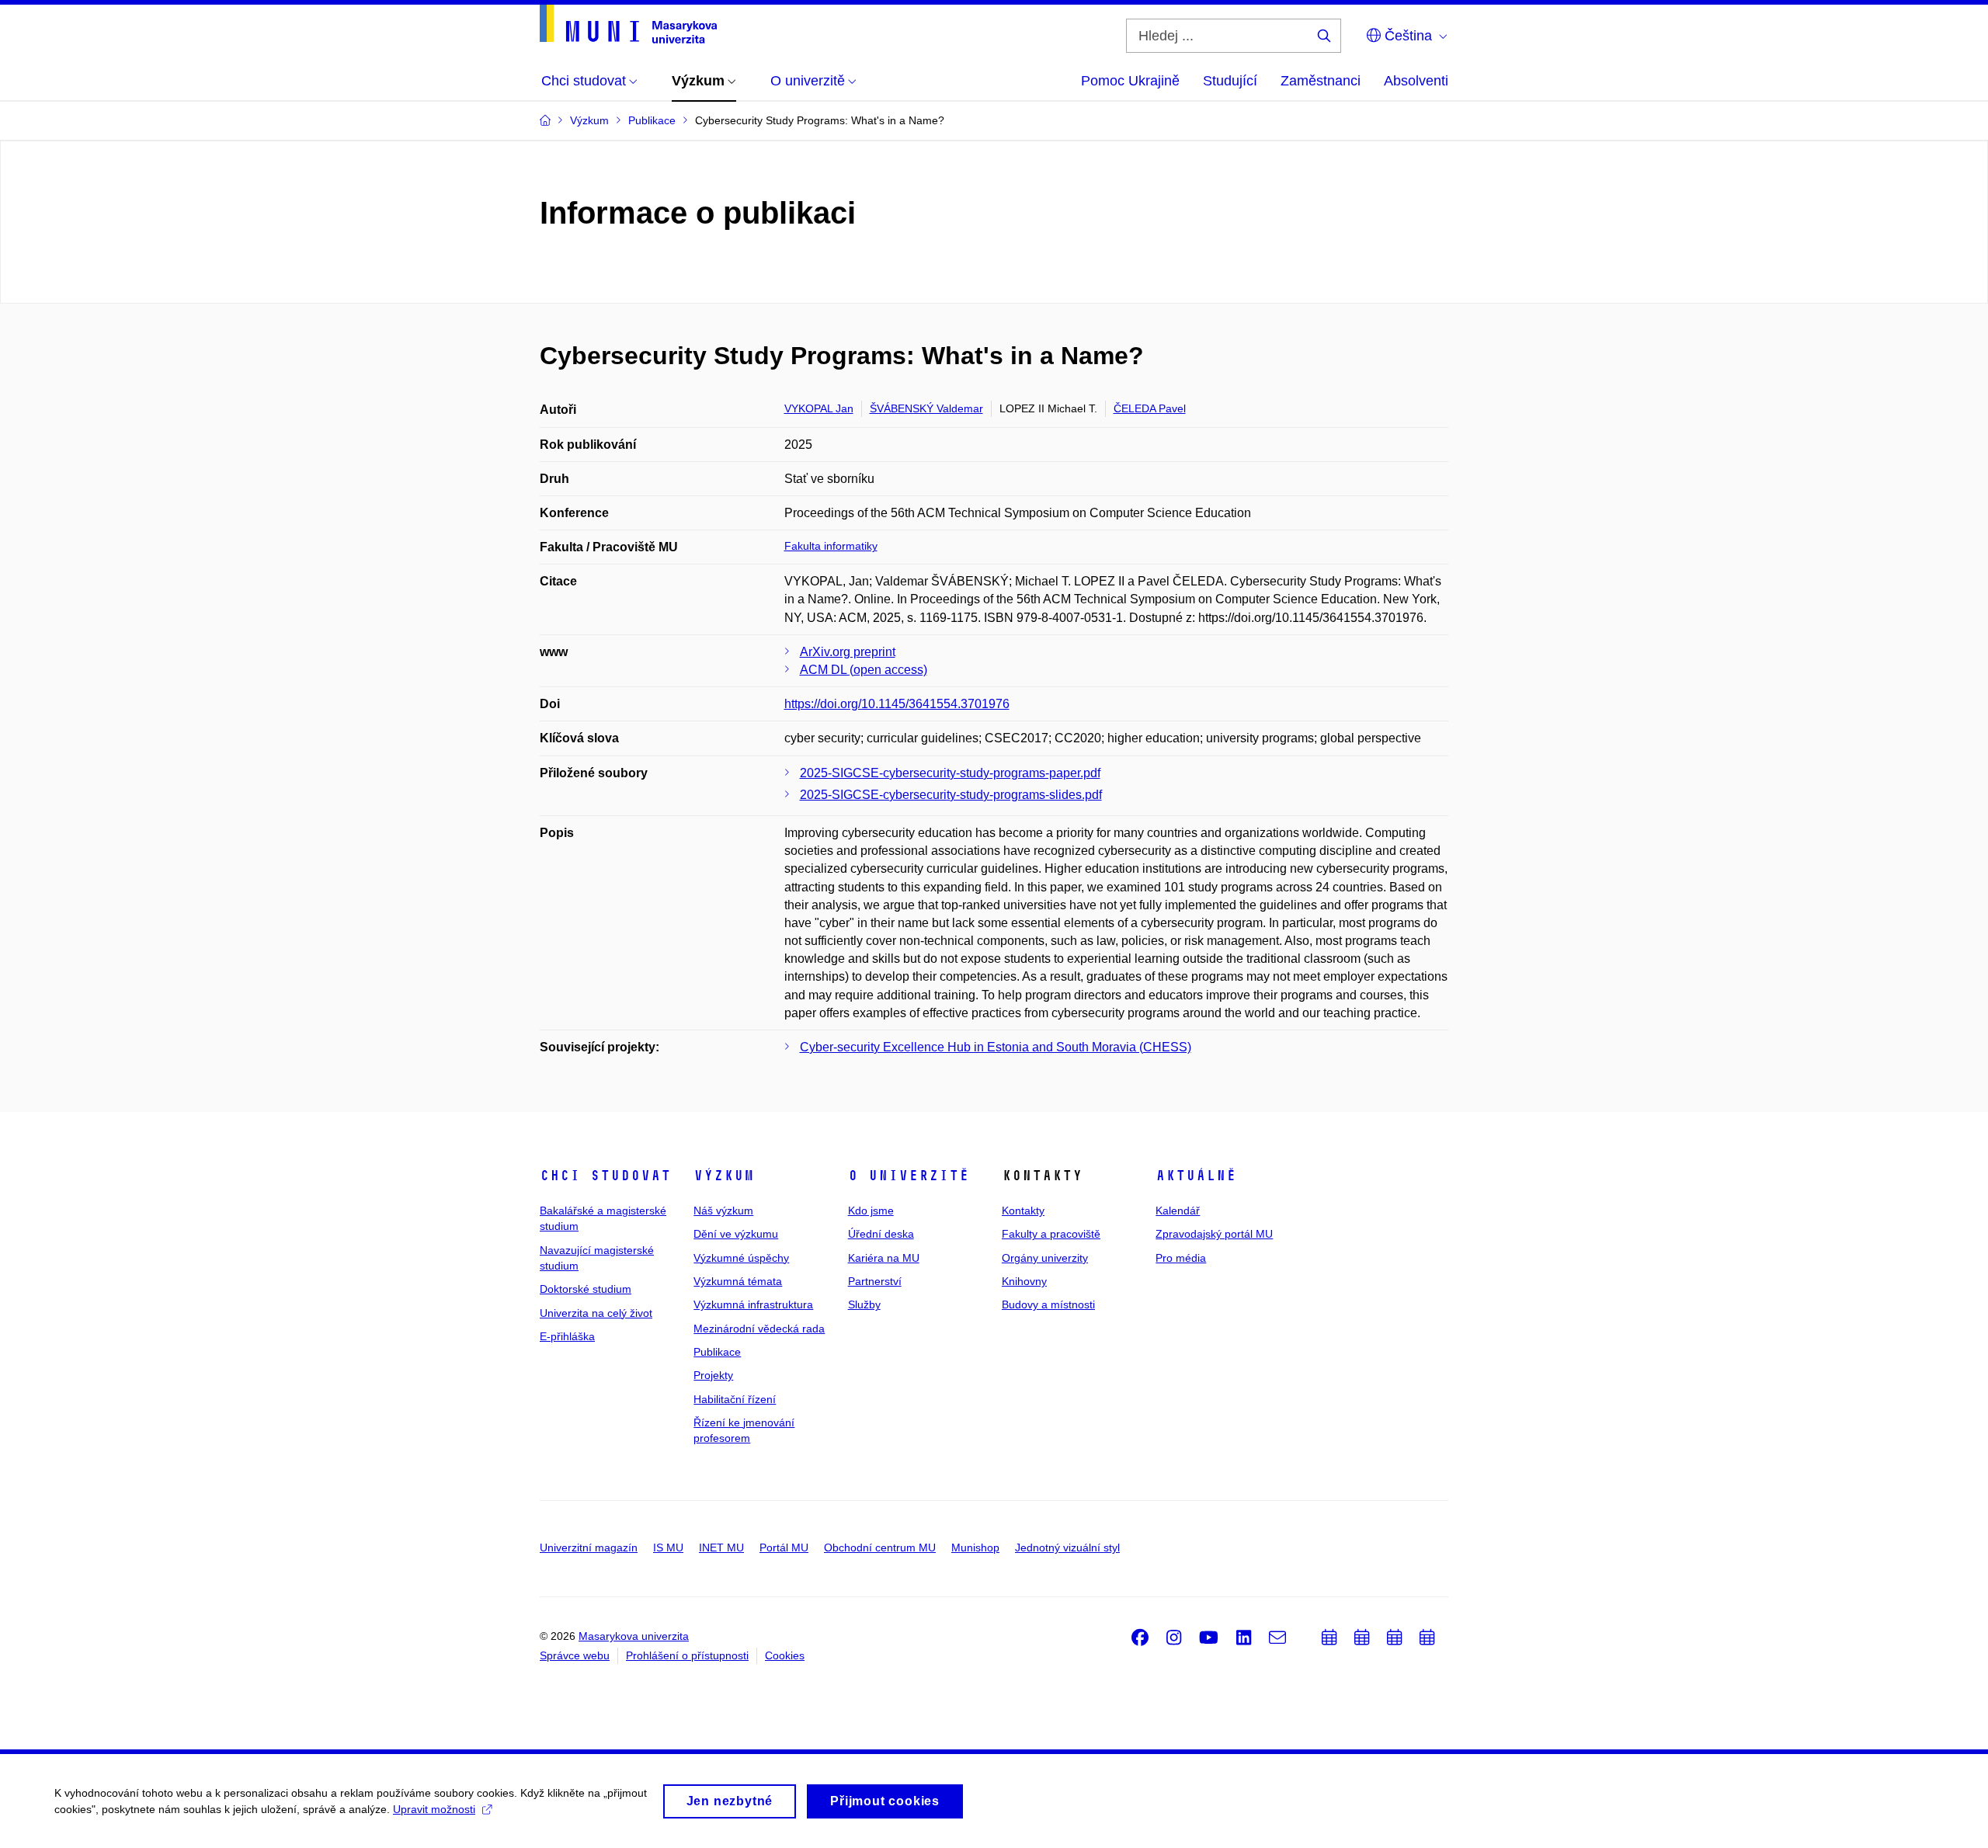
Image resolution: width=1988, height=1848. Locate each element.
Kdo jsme (871, 1211)
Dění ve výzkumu (736, 1234)
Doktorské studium (586, 1289)
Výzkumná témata (738, 1281)
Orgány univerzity (1045, 1258)
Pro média (1181, 1258)
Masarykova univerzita (634, 1636)
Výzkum (724, 1176)
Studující (1230, 81)
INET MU (721, 1548)
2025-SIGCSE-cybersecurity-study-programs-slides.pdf (951, 795)
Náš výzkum (723, 1211)
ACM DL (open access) (864, 670)
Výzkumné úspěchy (741, 1258)
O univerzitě (909, 1176)
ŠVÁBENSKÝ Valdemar (926, 408)
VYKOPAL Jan (819, 408)
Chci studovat (605, 1176)
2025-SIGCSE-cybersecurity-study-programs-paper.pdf (950, 773)
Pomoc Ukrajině (1130, 81)
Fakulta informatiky (831, 546)
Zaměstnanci (1321, 81)
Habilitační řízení (735, 1399)
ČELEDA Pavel (1150, 408)
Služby (864, 1304)
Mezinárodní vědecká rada (759, 1329)
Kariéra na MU (884, 1258)
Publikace (717, 1352)
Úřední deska (881, 1234)
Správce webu (575, 1655)
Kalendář (1178, 1211)
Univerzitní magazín (589, 1548)
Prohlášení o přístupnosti (687, 1655)
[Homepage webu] (628, 24)
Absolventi (1416, 81)
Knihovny (1024, 1281)
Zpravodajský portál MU (1214, 1234)
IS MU (668, 1548)
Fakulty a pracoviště (1051, 1234)
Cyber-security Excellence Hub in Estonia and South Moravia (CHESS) (996, 1047)
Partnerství (875, 1281)
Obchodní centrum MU (880, 1548)
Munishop (975, 1548)
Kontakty (1023, 1211)
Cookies (785, 1655)
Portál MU (784, 1548)
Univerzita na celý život (596, 1313)
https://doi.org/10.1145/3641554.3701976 (897, 704)
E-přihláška (567, 1336)
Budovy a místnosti (1048, 1304)
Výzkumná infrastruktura (753, 1304)
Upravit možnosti (434, 1809)
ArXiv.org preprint (848, 652)
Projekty (713, 1375)
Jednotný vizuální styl (1067, 1548)
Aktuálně (1196, 1176)
